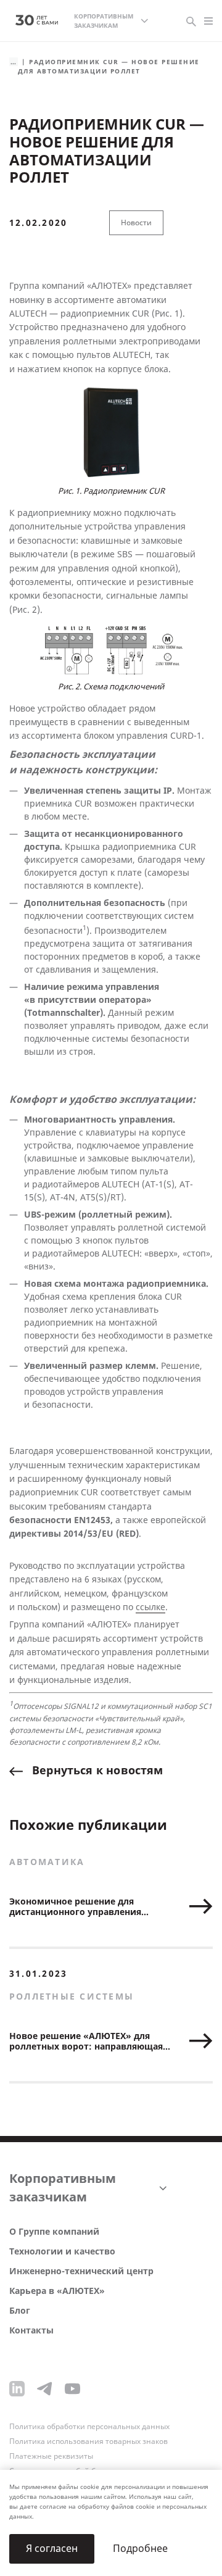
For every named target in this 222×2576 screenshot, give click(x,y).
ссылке (150, 1607)
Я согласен (52, 2549)
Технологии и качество (62, 2252)
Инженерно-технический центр (81, 2271)
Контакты (31, 2331)
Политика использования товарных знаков (88, 2441)
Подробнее (140, 2549)
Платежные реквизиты (51, 2456)
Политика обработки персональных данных (89, 2427)
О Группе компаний (54, 2232)
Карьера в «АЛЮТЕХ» (57, 2291)
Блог (20, 2311)
